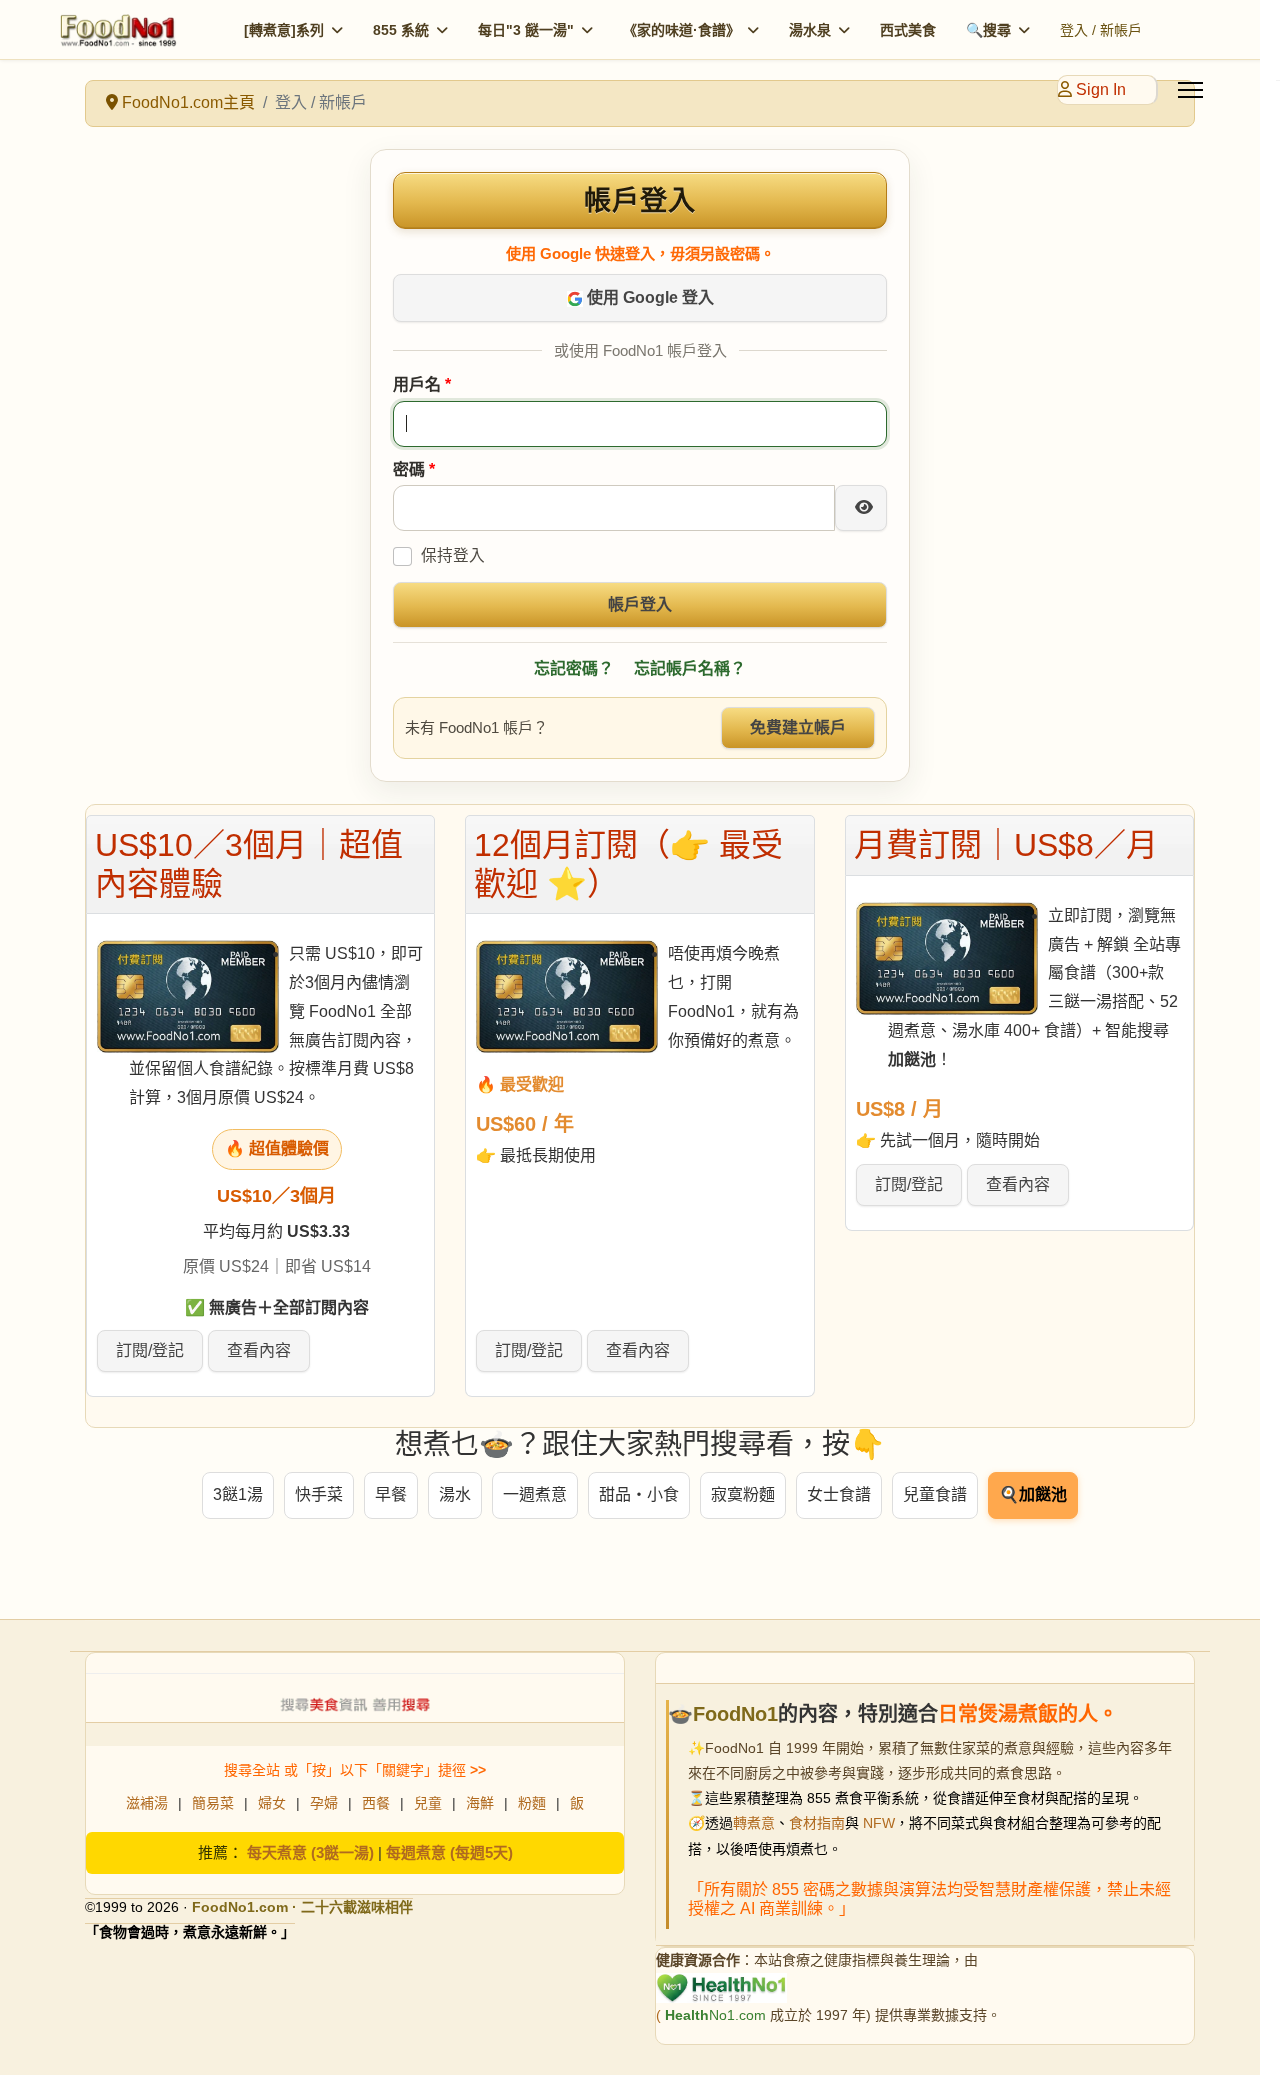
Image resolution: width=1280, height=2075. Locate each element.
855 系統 (401, 30)
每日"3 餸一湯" (526, 30)
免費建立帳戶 (798, 727)
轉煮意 (754, 1823)
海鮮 (480, 1803)
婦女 (272, 1803)
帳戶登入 (640, 604)
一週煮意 (535, 1494)
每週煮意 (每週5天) (449, 1852)
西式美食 (908, 30)
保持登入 (453, 555)
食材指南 (817, 1823)
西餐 (376, 1803)
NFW (879, 1823)
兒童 (428, 1803)
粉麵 (532, 1803)
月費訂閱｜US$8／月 (1006, 845)
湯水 (455, 1494)
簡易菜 (213, 1803)
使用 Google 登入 (648, 297)
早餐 (391, 1494)
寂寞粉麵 (743, 1494)
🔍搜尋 (988, 30)
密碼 (414, 469)
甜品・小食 (639, 1494)
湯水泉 (810, 30)
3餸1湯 (238, 1494)
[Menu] (1190, 90)
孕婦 (324, 1803)
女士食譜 (839, 1494)
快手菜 (319, 1494)
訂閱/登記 (150, 1350)
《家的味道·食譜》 (681, 30)
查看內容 (259, 1350)
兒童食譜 (935, 1494)
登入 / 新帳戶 (1101, 30)
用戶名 (422, 384)
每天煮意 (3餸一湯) (310, 1852)
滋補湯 (147, 1803)
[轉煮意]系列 (284, 30)
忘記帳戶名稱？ (690, 668)
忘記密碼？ (574, 668)
